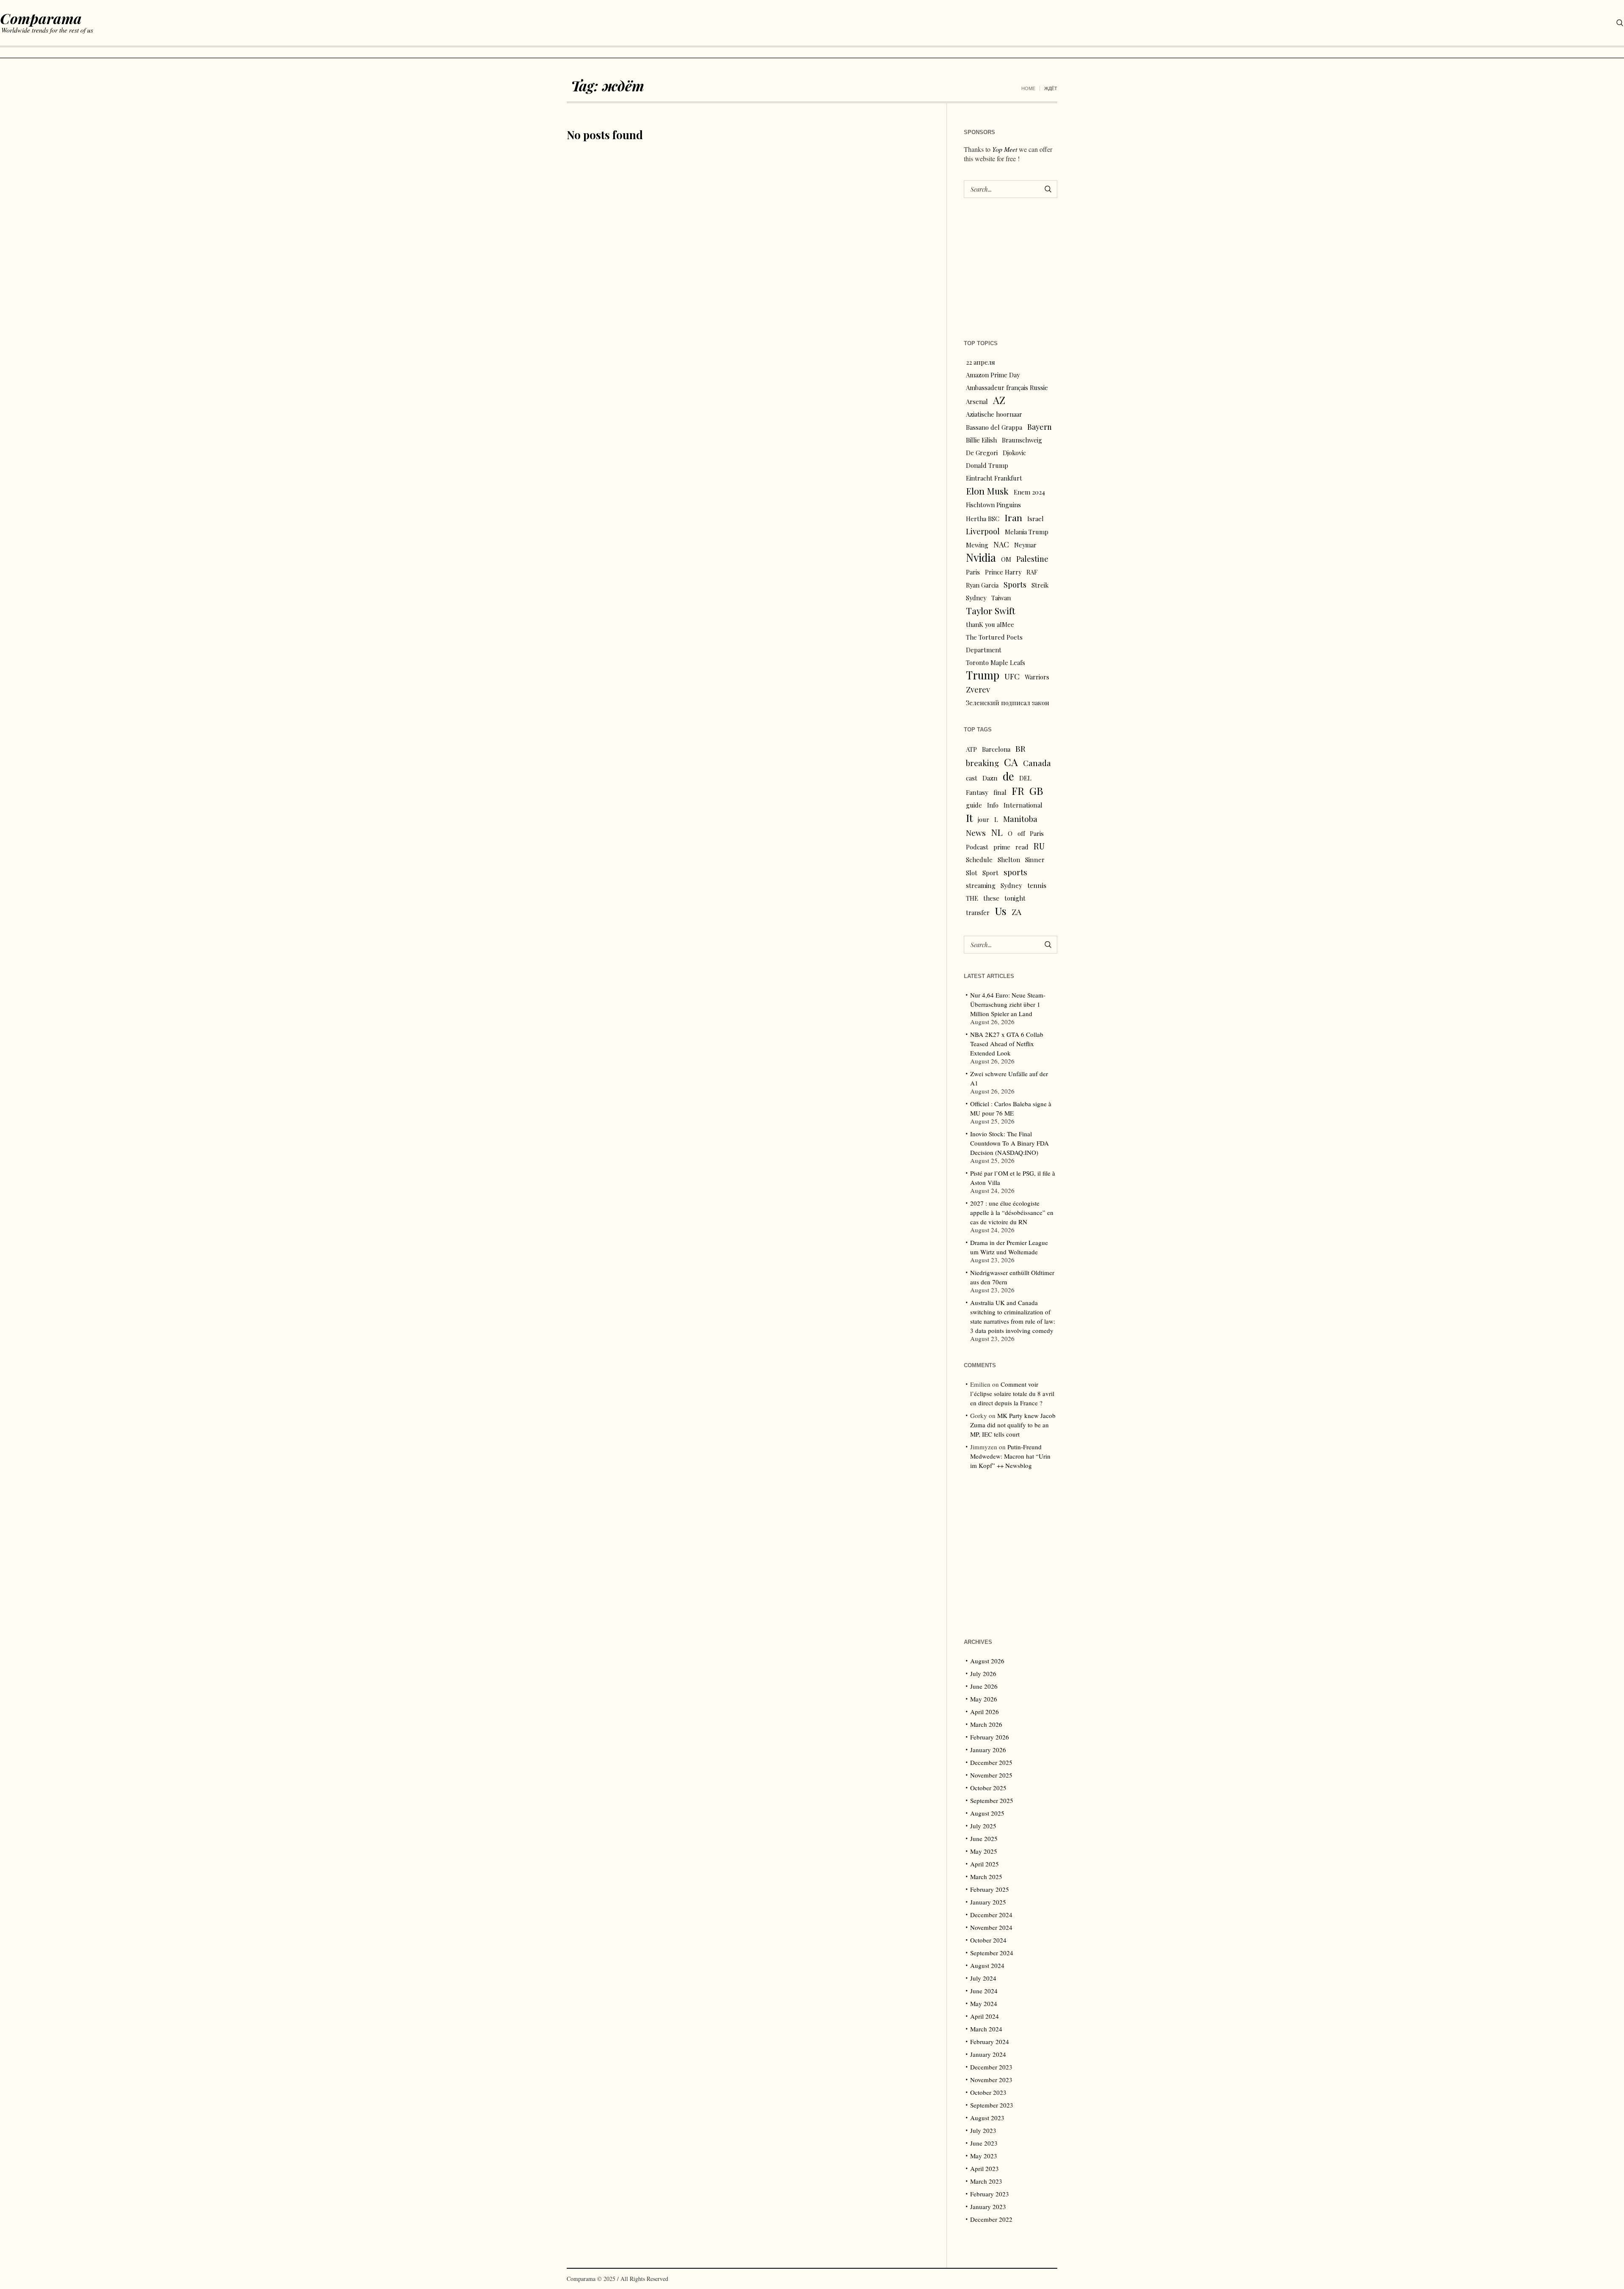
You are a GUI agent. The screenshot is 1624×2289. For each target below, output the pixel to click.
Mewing (977, 545)
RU (1039, 846)
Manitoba (1020, 819)
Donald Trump (987, 465)
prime (1002, 847)
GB (1036, 791)
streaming (981, 885)
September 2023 (992, 2105)
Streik (1040, 585)
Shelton (1009, 860)
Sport (990, 873)
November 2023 (991, 2080)
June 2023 (984, 2143)
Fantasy (977, 792)
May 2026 (984, 1699)
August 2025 (987, 1813)
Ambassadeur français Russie (1007, 387)
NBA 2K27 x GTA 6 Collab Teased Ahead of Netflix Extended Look (1007, 1044)
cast (972, 778)
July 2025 (983, 1826)
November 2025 (991, 1775)
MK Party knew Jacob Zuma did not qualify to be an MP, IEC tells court (1013, 1425)
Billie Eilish (981, 440)
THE (972, 898)
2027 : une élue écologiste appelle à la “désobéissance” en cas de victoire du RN (1012, 1212)
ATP (971, 749)
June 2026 (984, 1686)
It (969, 818)
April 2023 (985, 2168)
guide (974, 805)
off (1021, 833)
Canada (1037, 763)
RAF (1032, 572)
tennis (1037, 885)
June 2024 (984, 1991)
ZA (1016, 912)
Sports (1015, 584)
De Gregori (982, 453)
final (1000, 792)
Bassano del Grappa (994, 427)
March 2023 (986, 2181)
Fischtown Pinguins (993, 505)
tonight (1015, 898)
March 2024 (986, 2029)
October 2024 (988, 1940)
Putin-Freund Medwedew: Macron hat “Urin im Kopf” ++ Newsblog (1010, 1456)
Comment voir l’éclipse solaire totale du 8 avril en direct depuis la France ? (1012, 1393)
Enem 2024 (1029, 492)
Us (1001, 911)
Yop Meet (1005, 149)
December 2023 (991, 2067)
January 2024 (988, 2054)
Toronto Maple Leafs (996, 662)
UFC (1012, 676)
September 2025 (992, 1800)
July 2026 (983, 1673)
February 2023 (990, 2194)
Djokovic (1014, 453)
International (1023, 805)
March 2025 (986, 1877)
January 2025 (988, 1902)
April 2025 (985, 1864)
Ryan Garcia (982, 585)
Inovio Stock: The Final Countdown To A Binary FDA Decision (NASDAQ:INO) (1010, 1143)
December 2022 (991, 2219)
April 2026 (985, 1712)
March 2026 (986, 1724)
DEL (1025, 778)
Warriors (1037, 677)
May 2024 (984, 2003)
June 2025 (984, 1838)
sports (1015, 872)
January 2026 (988, 1750)
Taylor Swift (991, 610)
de (1008, 776)
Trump (983, 675)
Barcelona (996, 749)
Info (993, 805)
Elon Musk (987, 491)
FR (1018, 791)
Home (1028, 88)
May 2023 (984, 2156)
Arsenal (977, 401)
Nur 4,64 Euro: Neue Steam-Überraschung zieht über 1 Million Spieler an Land (1008, 1004)
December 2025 (991, 1762)
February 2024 (990, 2042)
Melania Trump (1027, 532)
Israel (1036, 519)
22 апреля (981, 362)
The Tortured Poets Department (994, 643)
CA (1011, 762)
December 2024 (991, 1915)
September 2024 (992, 1953)
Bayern (1040, 427)
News (976, 833)
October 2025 (988, 1788)
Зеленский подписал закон (1008, 703)
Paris (973, 572)
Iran (1013, 517)
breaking (982, 763)
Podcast (977, 847)
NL (997, 832)
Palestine (1032, 559)
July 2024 (983, 1978)
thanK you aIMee (990, 624)
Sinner (1035, 860)
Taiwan (1001, 598)
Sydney (976, 598)
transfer (978, 912)
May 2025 (984, 1851)
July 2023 (983, 2130)
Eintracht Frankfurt (994, 478)
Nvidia (981, 558)
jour (983, 819)
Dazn (990, 778)
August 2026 (987, 1661)
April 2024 (985, 2016)
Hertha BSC (983, 519)
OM (1006, 559)
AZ (999, 400)
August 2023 (987, 2118)
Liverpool (983, 531)
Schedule (979, 860)
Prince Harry (1003, 572)
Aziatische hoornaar (994, 414)
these (991, 898)
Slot (972, 873)
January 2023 (988, 2207)
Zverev (978, 689)
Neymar (1025, 545)
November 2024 (991, 1927)
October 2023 (988, 2092)
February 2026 (990, 1737)
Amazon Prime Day (993, 375)
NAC (1001, 544)
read (1022, 847)
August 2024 (987, 1965)
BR (1020, 748)
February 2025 (990, 1889)
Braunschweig (1022, 440)
